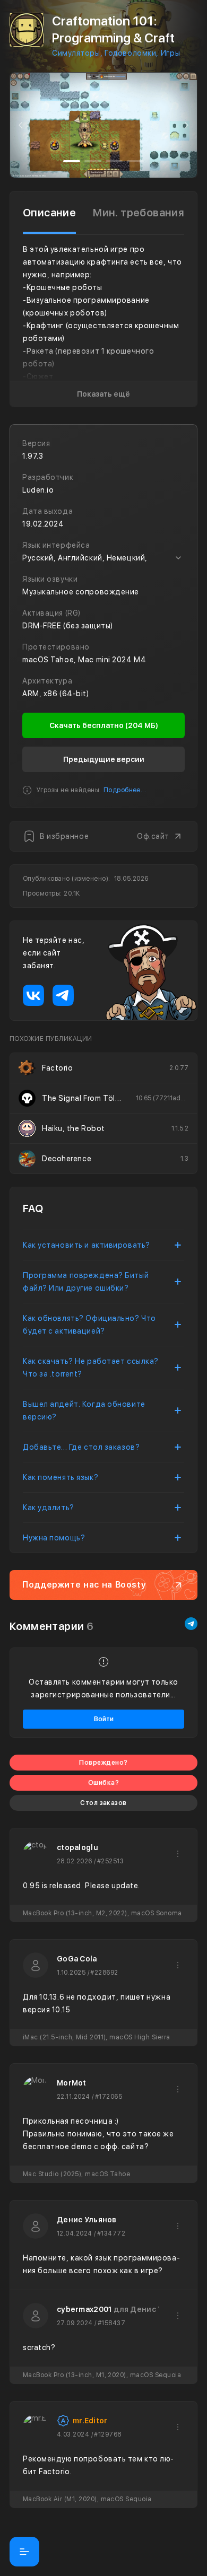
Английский (80, 558)
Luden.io (38, 490)
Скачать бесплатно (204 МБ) (104, 725)
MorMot (72, 2083)
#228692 (104, 1973)
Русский (38, 558)
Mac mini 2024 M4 (112, 660)
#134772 (111, 2233)
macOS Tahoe (48, 660)
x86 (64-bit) (66, 694)
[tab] (49, 213)
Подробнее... (125, 790)
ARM (31, 694)
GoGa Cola (77, 1959)
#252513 (110, 1861)
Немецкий (126, 558)
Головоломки (130, 53)
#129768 (107, 2434)
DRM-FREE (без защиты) (68, 626)
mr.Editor (90, 2421)
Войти (104, 1719)
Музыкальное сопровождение (81, 592)
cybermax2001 (84, 2309)
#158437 (111, 2323)
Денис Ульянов (87, 2220)
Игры (170, 53)
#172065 (109, 2097)
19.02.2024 (43, 524)
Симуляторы (76, 53)
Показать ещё (103, 394)
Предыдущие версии (104, 759)
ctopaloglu (77, 1847)
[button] (21, 125)
